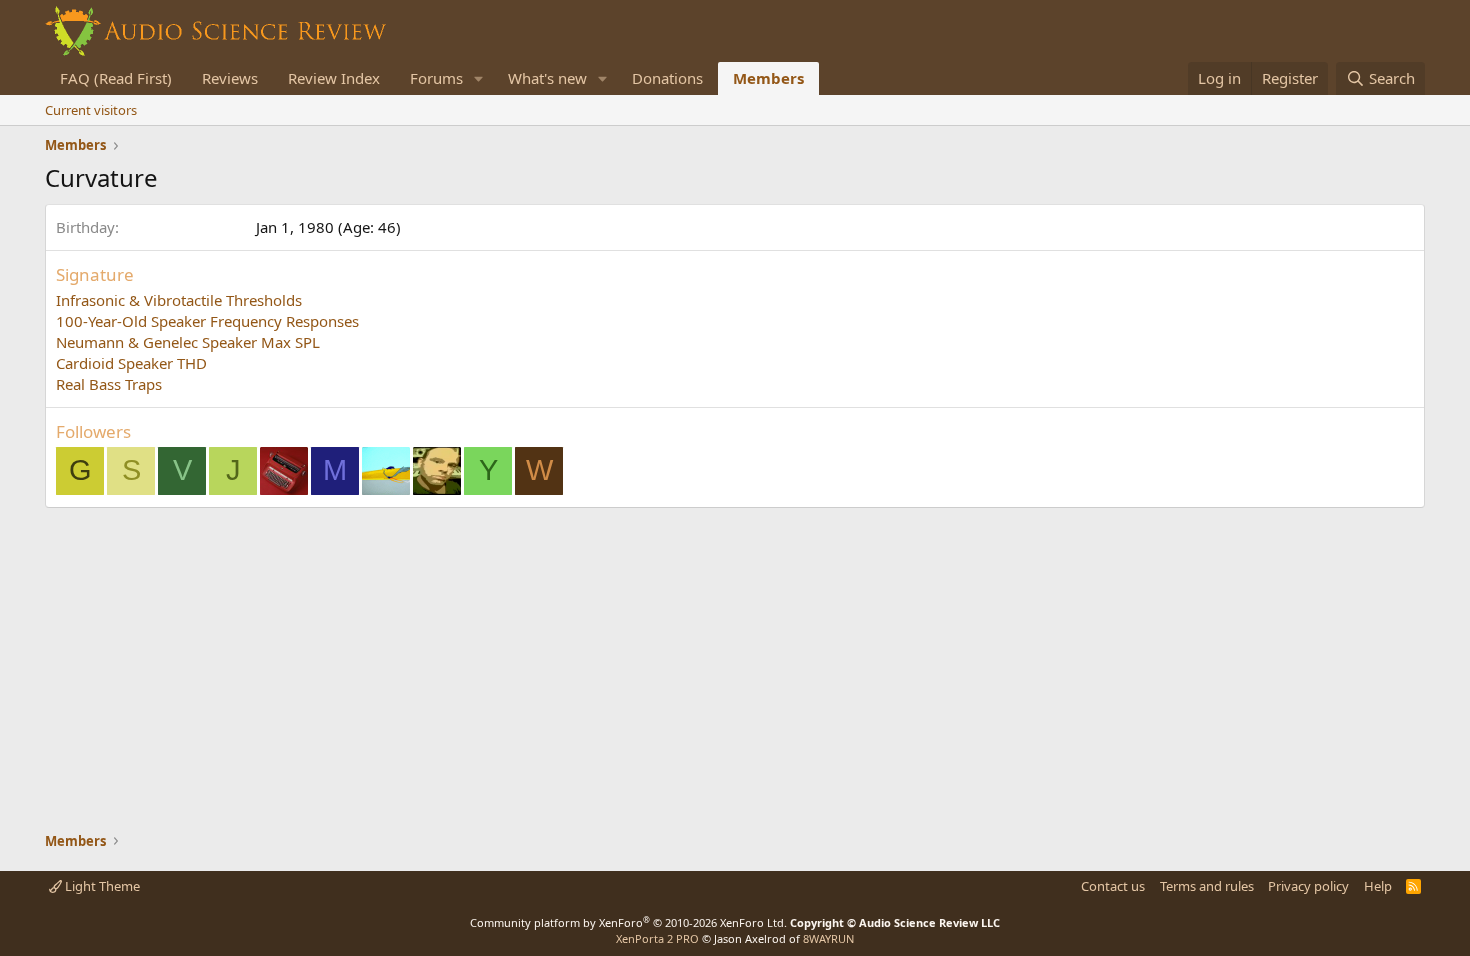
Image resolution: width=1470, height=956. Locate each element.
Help (1378, 886)
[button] (479, 78)
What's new (547, 78)
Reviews (230, 78)
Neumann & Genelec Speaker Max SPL (188, 342)
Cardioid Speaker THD (131, 363)
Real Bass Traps (109, 384)
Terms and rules (1207, 886)
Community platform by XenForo (628, 922)
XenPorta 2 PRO (657, 938)
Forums (436, 78)
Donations (667, 78)
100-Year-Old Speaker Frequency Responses (207, 321)
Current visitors (91, 110)
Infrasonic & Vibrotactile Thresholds (179, 300)
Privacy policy (1308, 886)
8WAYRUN (828, 938)
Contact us (1113, 886)
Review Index (334, 78)
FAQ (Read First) (116, 78)
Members (768, 78)
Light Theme (101, 886)
